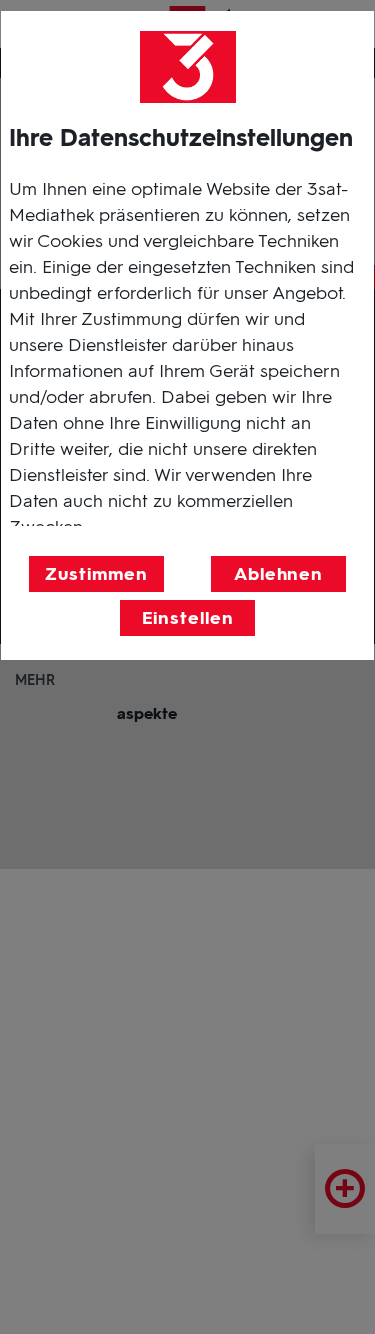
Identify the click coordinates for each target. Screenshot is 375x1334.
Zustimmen (96, 574)
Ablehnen (278, 574)
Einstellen (188, 618)
